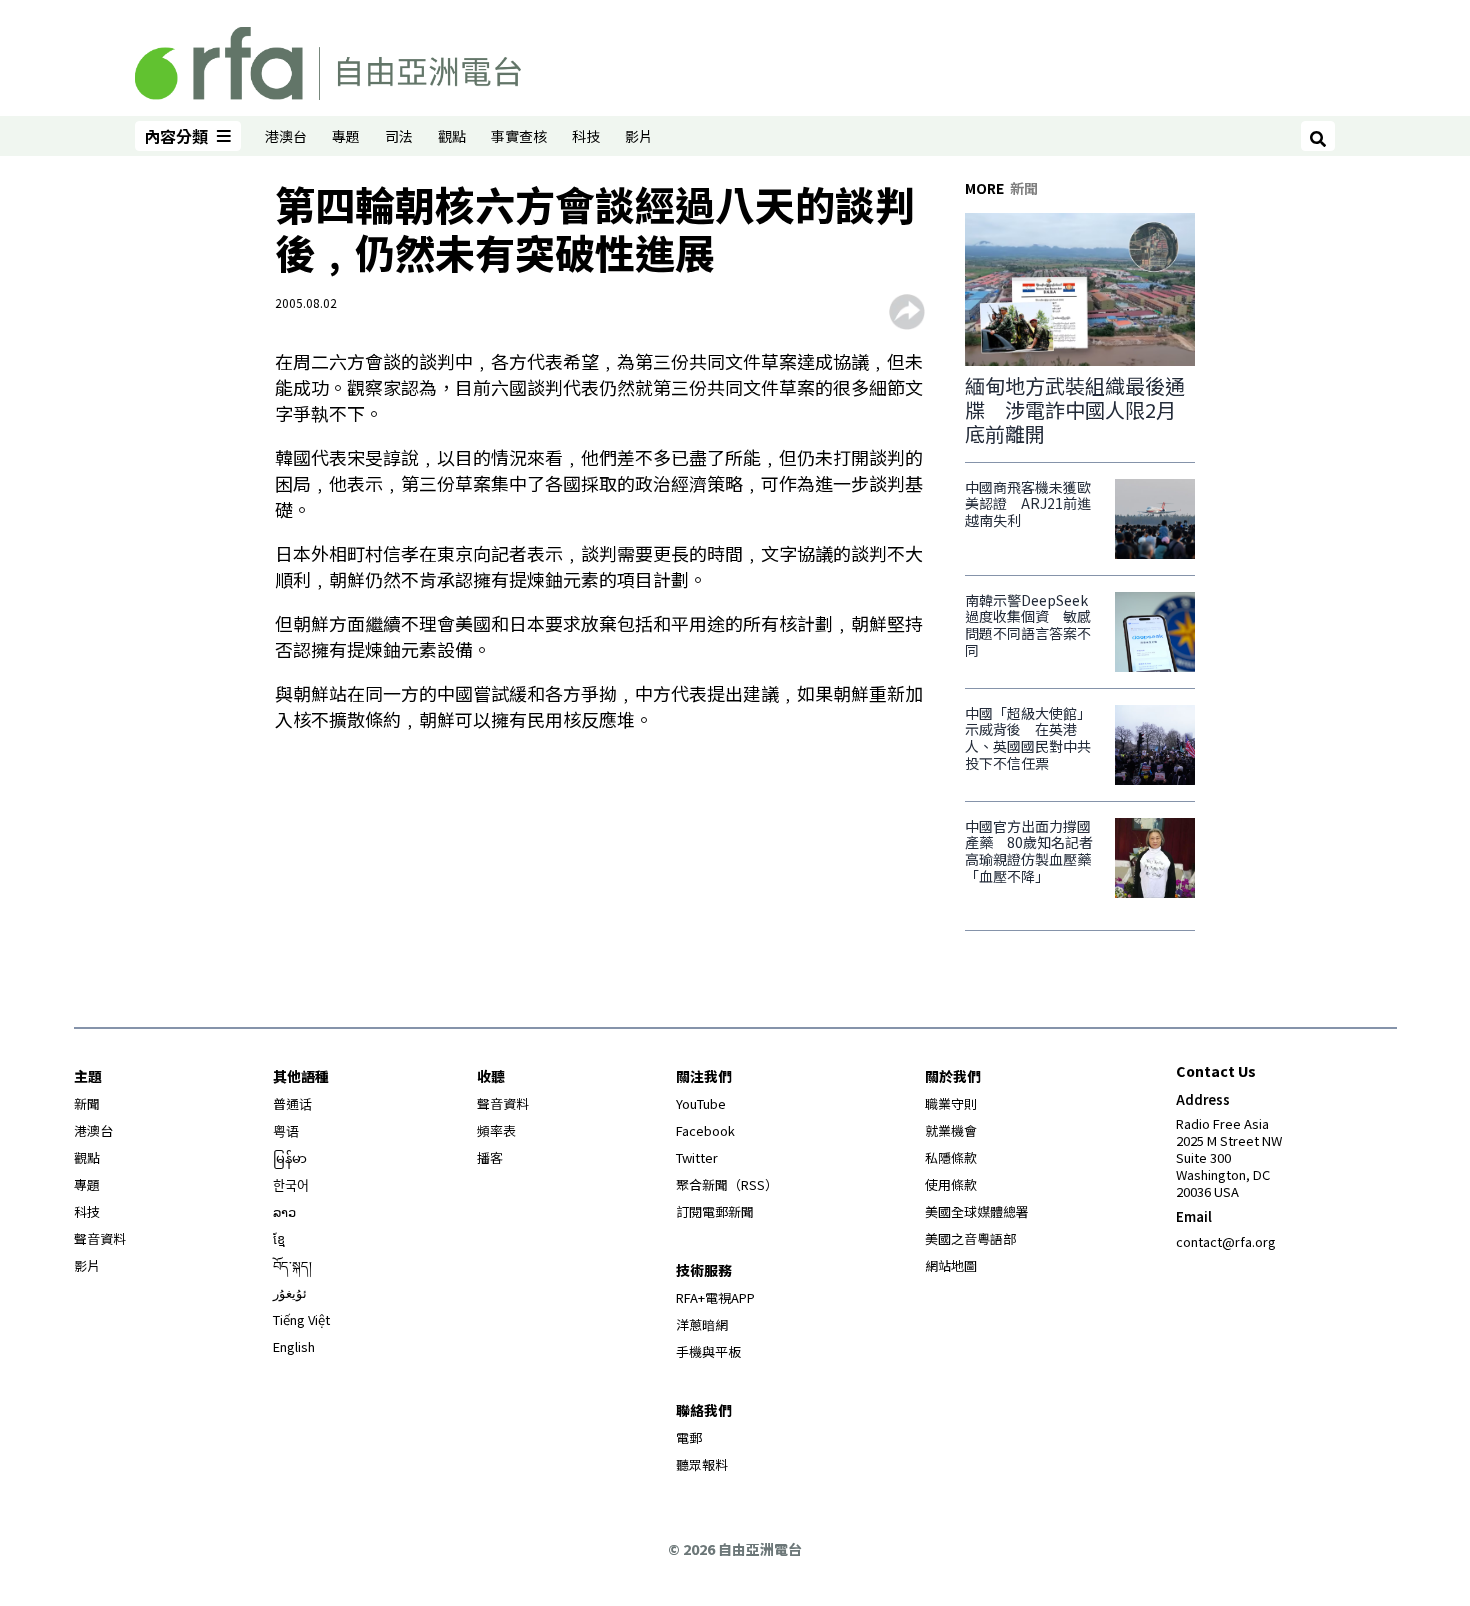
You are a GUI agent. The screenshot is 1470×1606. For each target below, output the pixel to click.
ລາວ (284, 1211)
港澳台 (286, 136)
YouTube (701, 1103)
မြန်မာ (290, 1157)
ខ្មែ (279, 1238)
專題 (346, 136)
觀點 (452, 136)
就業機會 (951, 1130)
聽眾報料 (702, 1464)
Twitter (697, 1157)
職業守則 (951, 1103)
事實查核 (519, 136)
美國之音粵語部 (970, 1238)
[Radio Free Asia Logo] (328, 60)
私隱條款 (951, 1157)
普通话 (292, 1103)
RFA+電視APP (715, 1297)
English (294, 1346)
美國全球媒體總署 (977, 1211)
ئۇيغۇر (290, 1292)
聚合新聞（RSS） (727, 1184)
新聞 (87, 1103)
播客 (490, 1157)
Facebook (705, 1130)
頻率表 (496, 1130)
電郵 (689, 1437)
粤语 (286, 1130)
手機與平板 (708, 1351)
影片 (639, 136)
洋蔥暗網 (702, 1324)
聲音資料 (100, 1238)
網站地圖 (951, 1265)
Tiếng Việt (301, 1319)
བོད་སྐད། (292, 1265)
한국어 (291, 1184)
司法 (399, 136)
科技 (586, 136)
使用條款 (951, 1184)
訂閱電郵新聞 (715, 1211)
